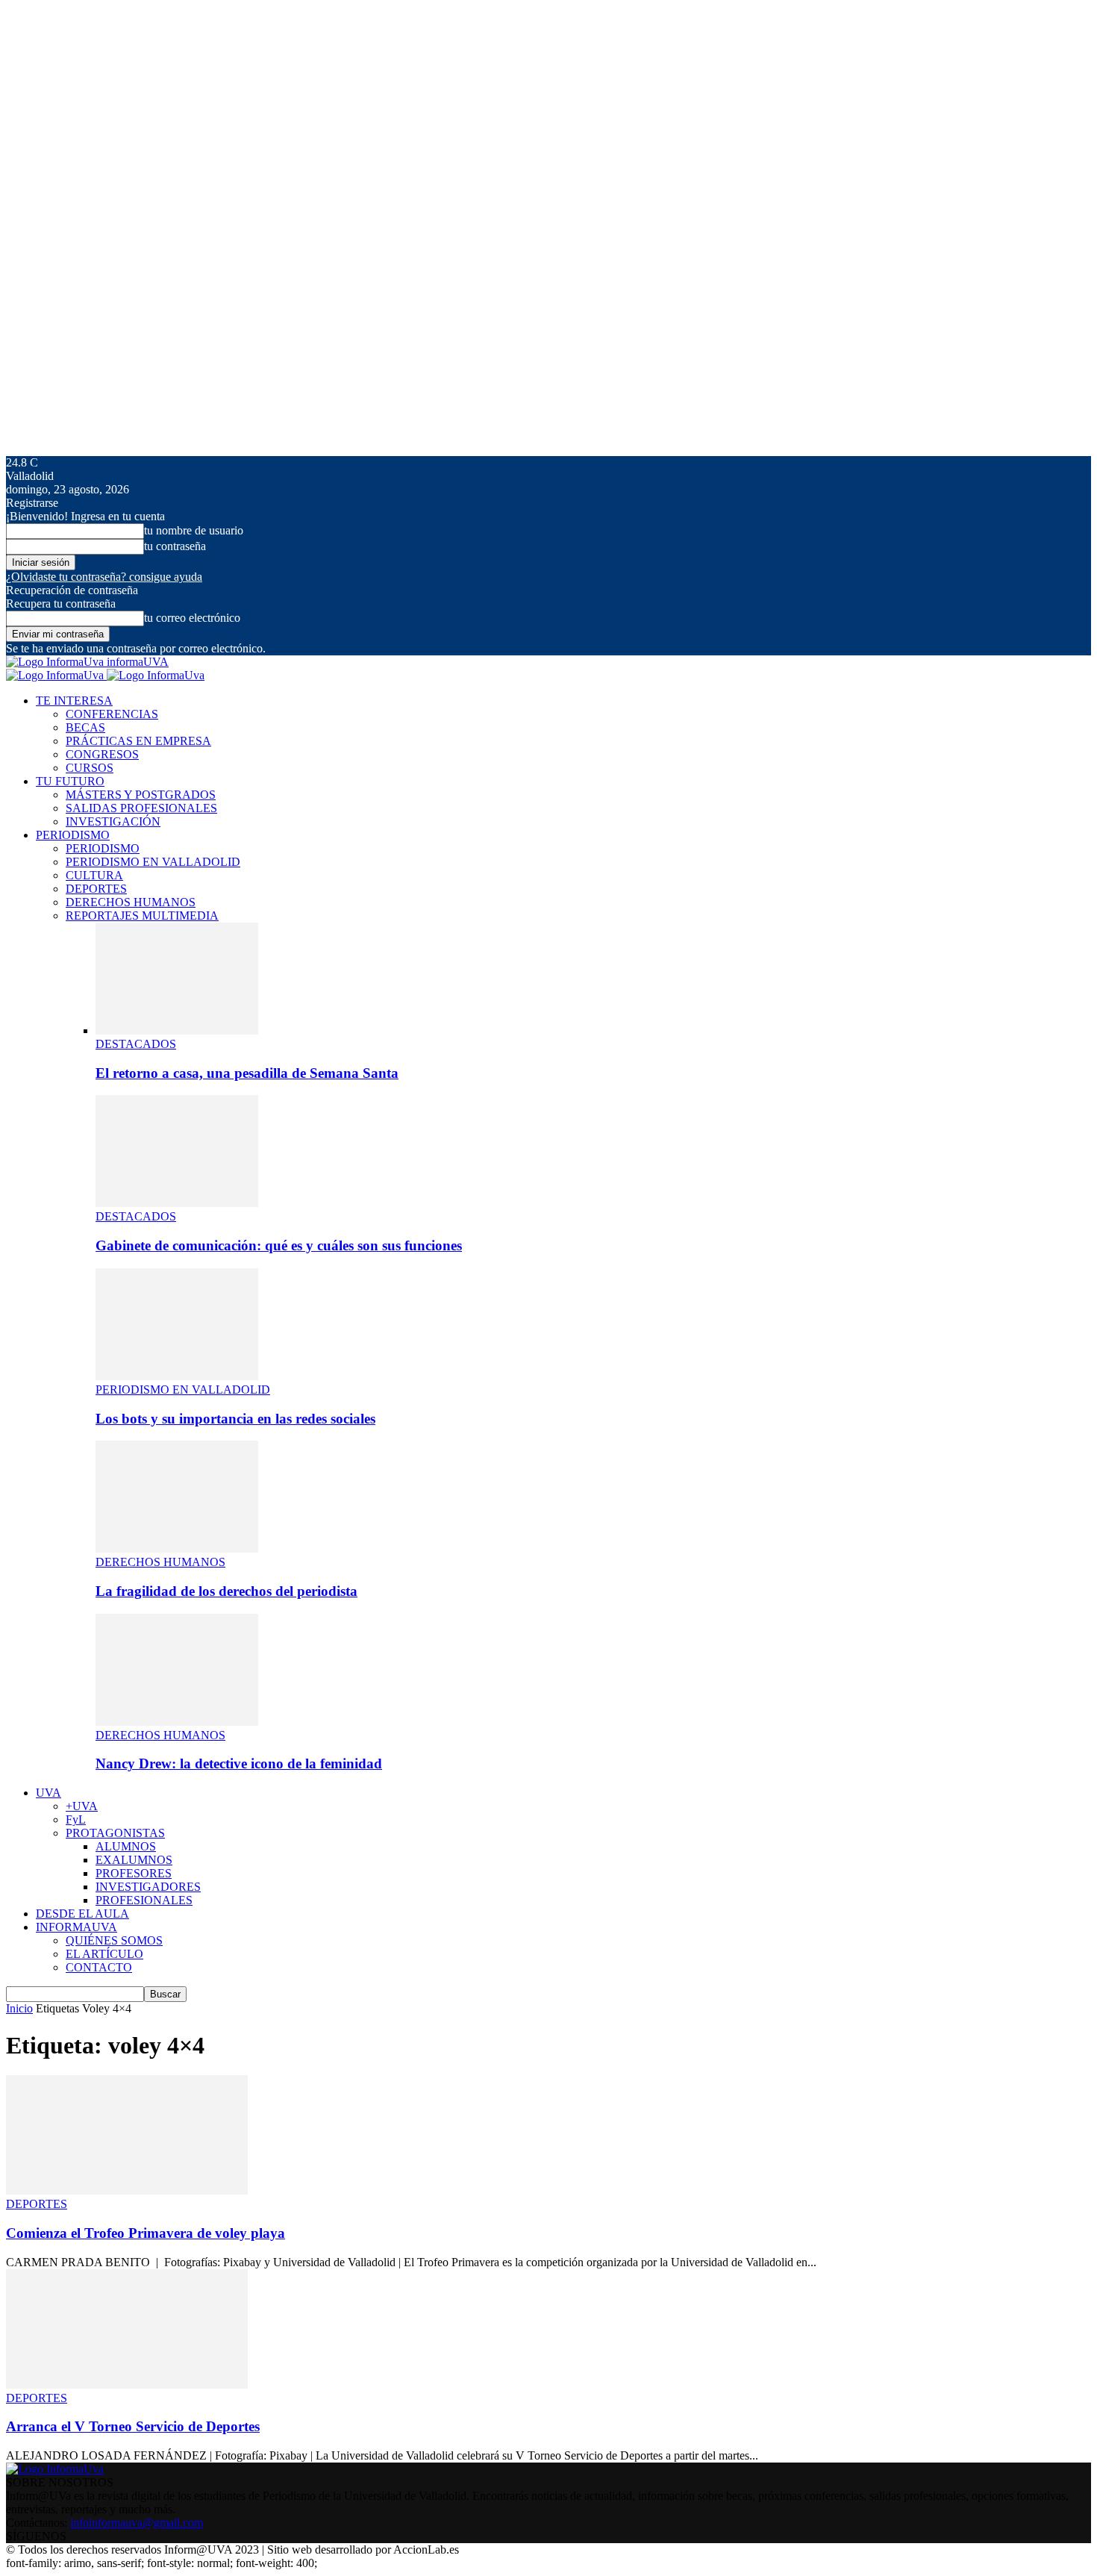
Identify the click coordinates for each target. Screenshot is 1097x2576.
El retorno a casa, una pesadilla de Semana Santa (247, 1073)
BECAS (85, 727)
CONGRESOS (102, 754)
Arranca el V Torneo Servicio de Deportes (133, 2426)
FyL (76, 1819)
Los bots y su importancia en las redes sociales (235, 1419)
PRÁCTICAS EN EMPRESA (138, 741)
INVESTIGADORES (148, 1887)
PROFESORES (134, 1873)
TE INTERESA (74, 701)
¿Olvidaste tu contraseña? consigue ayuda (104, 577)
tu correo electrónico (192, 618)
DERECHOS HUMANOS (131, 902)
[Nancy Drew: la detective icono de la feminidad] (177, 1722)
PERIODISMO (73, 835)
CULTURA (94, 875)
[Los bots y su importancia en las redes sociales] (177, 1376)
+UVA (82, 1806)
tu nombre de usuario (194, 530)
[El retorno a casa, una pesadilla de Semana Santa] (177, 1030)
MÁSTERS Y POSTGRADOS (141, 795)
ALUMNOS (126, 1846)
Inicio (19, 2008)
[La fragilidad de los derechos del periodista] (177, 1549)
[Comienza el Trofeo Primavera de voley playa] (127, 2190)
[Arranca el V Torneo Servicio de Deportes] (127, 2385)
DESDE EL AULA (82, 1914)
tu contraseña (175, 546)
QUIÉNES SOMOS (114, 1940)
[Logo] (56, 675)
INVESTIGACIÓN (113, 821)
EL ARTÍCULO (104, 1954)
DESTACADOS (136, 1044)
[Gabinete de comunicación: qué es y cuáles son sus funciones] (177, 1203)
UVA (49, 1793)
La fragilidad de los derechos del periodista (226, 1591)
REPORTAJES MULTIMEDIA (142, 916)
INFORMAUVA (76, 1927)
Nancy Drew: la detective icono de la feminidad (239, 1763)
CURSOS (90, 768)
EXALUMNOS (134, 1860)
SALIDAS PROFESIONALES (141, 808)
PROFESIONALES (144, 1900)
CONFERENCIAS (112, 714)
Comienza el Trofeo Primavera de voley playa (146, 2233)
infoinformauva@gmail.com (137, 2523)
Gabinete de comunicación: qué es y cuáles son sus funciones (279, 1245)
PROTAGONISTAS (115, 1833)
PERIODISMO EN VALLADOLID (153, 862)
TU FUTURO (70, 781)
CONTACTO (99, 1967)
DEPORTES (96, 889)
